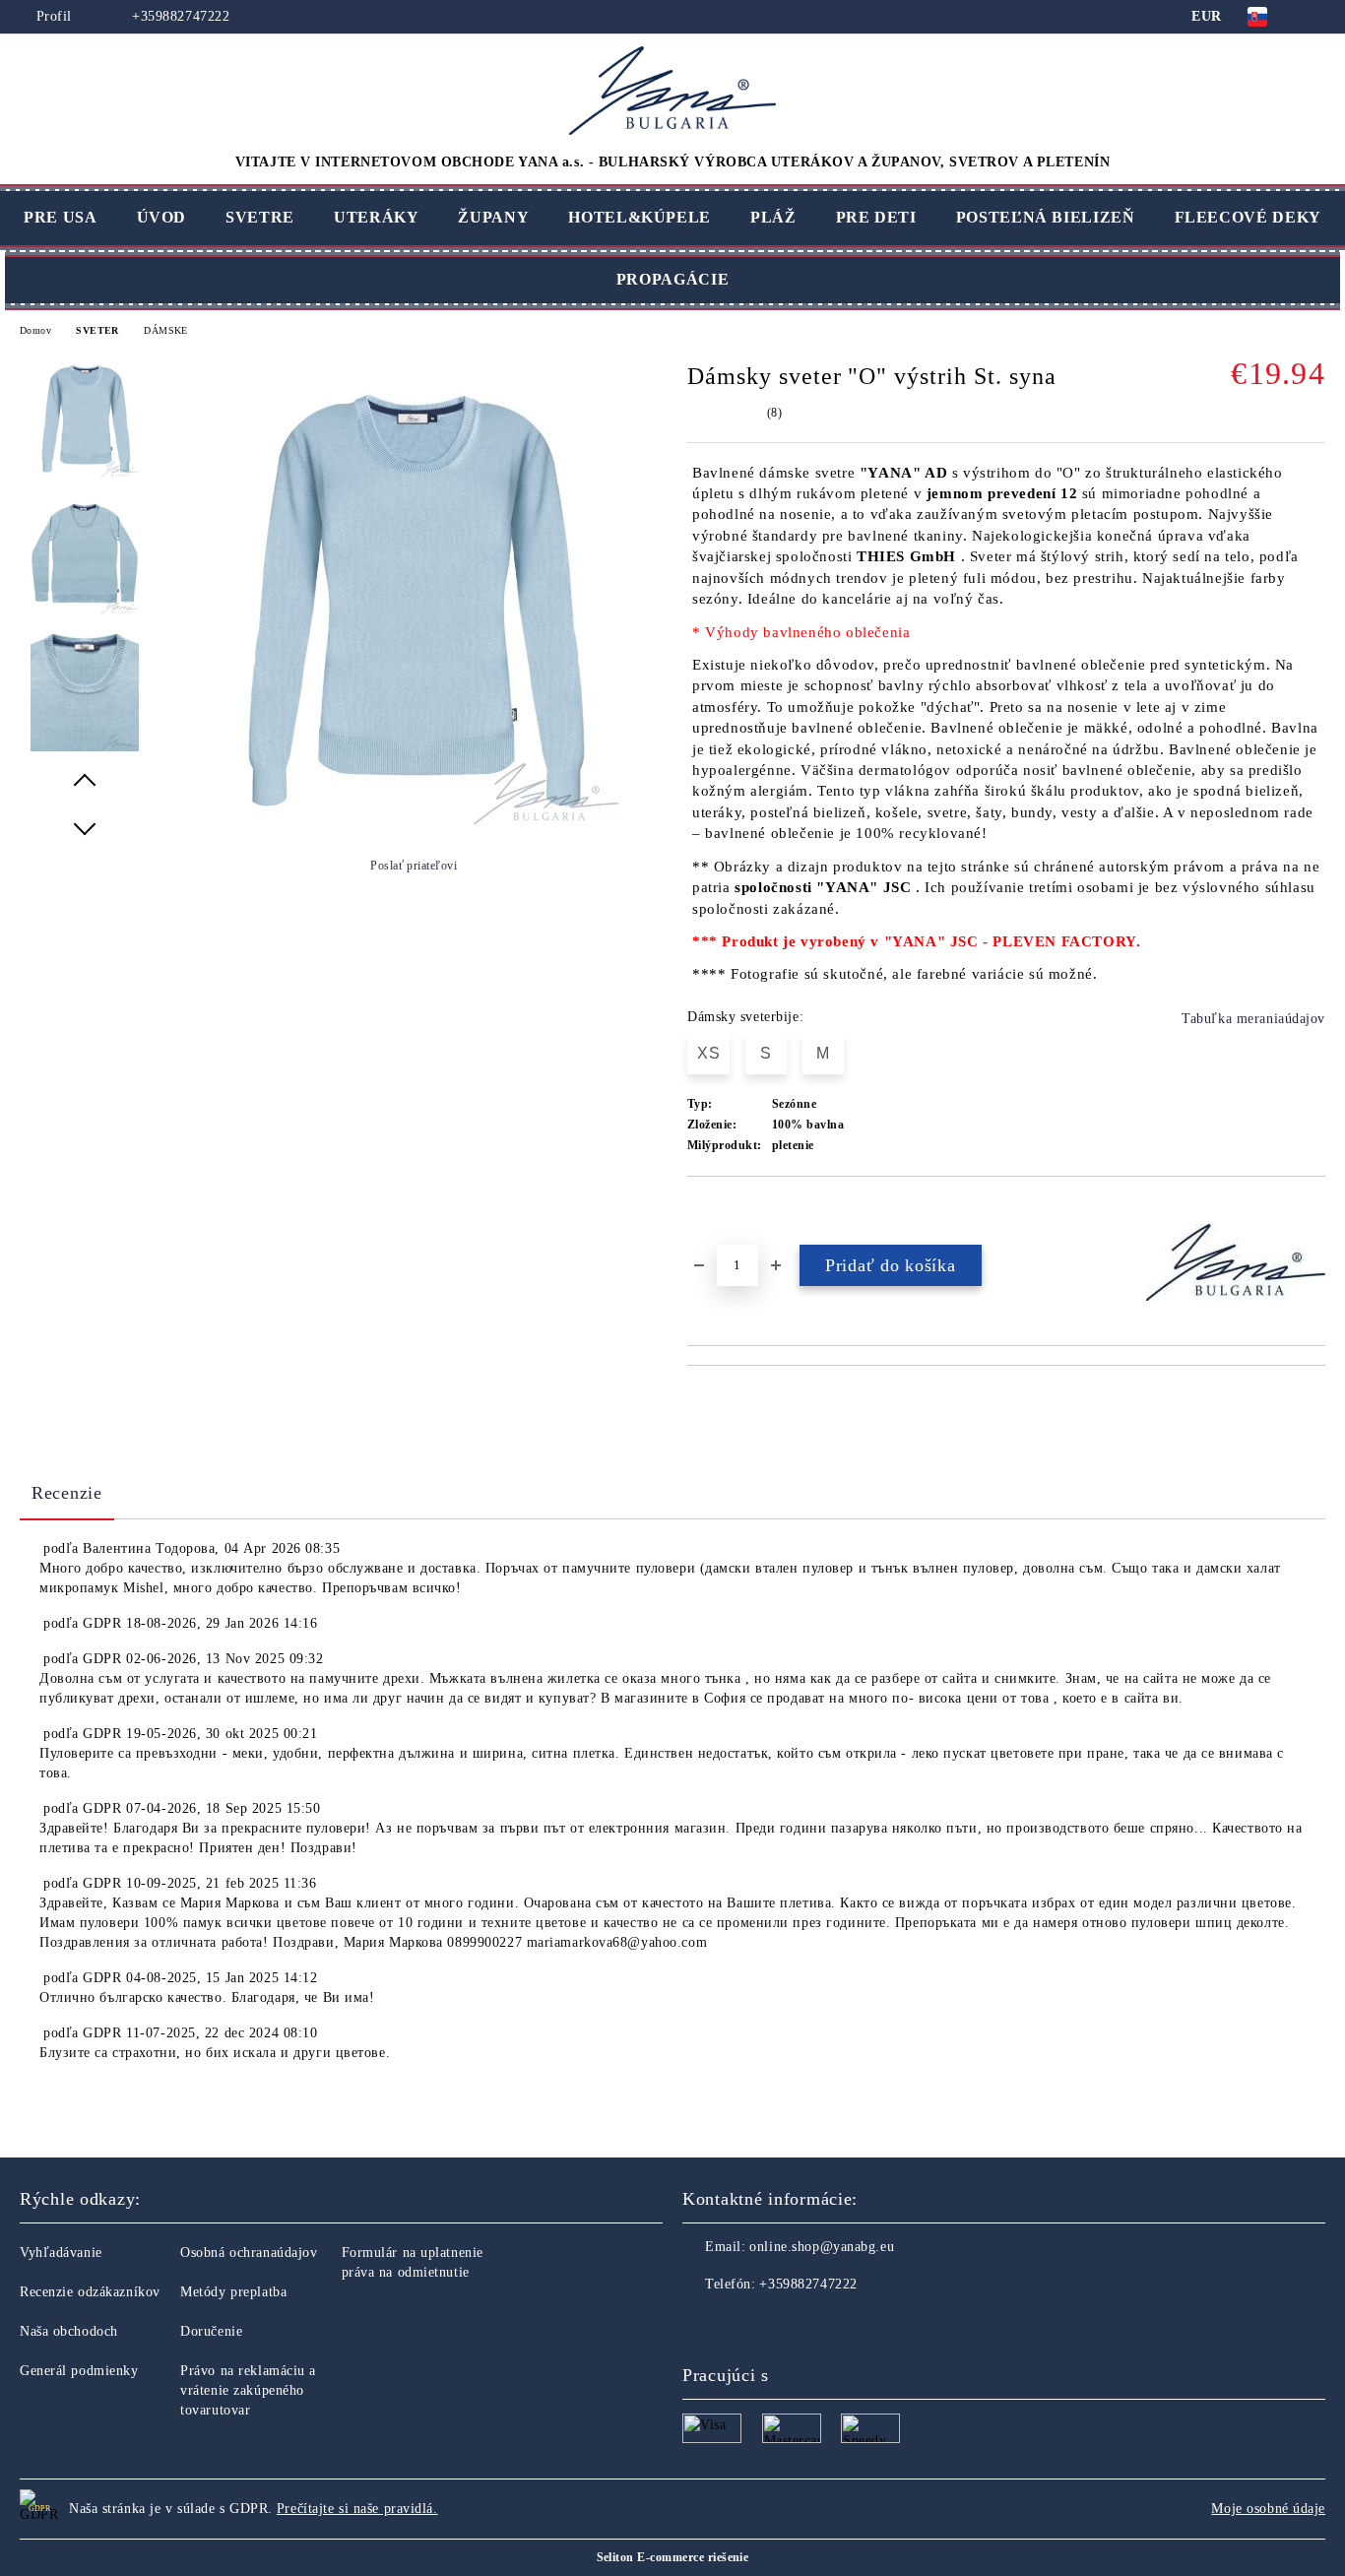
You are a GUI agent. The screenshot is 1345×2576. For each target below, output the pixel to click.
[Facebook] (698, 2324)
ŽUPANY (493, 217)
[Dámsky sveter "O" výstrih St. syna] (412, 822)
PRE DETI (876, 217)
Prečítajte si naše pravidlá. (357, 2509)
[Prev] (85, 781)
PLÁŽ (773, 217)
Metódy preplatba (233, 2292)
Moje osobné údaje (1268, 2509)
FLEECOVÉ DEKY (1248, 217)
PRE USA (60, 217)
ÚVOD (162, 217)
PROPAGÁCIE (672, 279)
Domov (35, 330)
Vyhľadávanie (61, 2253)
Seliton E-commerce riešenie (673, 2557)
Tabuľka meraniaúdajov (1253, 1019)
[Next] (85, 828)
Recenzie (67, 1493)
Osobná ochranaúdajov (249, 2253)
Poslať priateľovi (414, 866)
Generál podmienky (79, 2371)
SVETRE (260, 217)
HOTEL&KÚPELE (640, 217)
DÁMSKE (165, 330)
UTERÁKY (376, 217)
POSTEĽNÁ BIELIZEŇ (1046, 217)
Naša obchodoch (69, 2331)
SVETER (97, 330)
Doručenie (211, 2331)
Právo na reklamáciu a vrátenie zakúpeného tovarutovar (248, 2390)
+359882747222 (179, 16)
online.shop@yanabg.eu (822, 2247)
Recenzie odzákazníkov (90, 2292)
